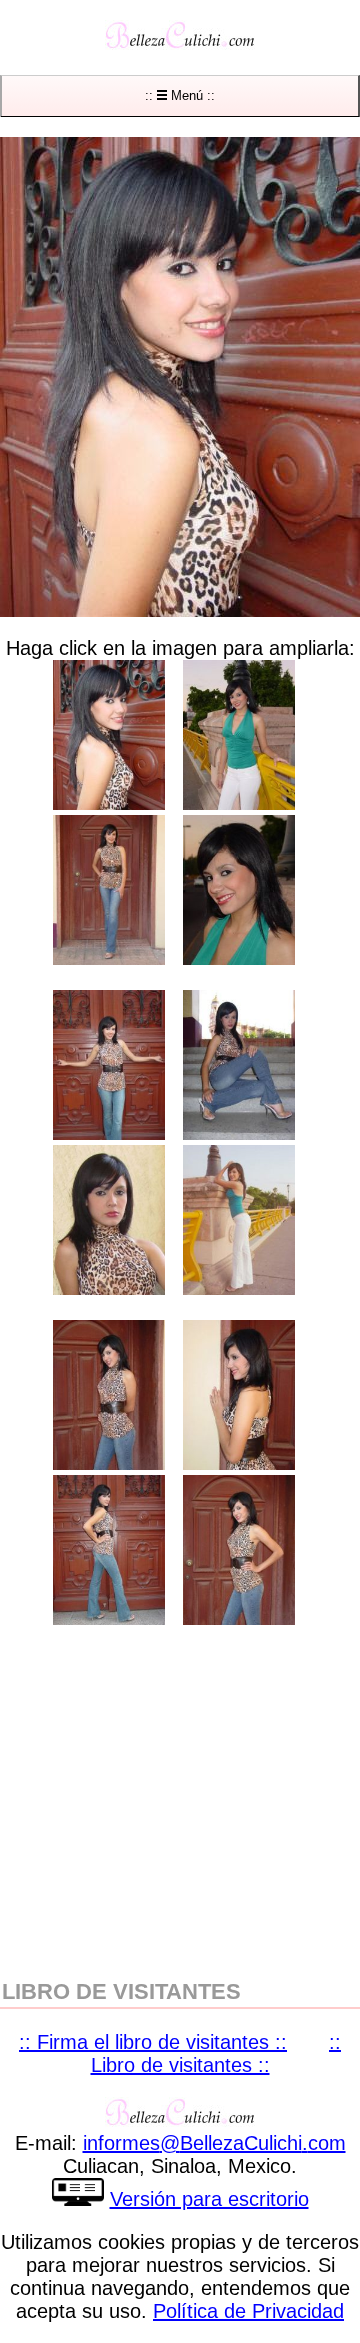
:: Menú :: (180, 95)
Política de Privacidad (248, 2311)
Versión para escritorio (209, 2199)
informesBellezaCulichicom (214, 2143)
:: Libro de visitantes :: (216, 2053)
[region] (180, 1800)
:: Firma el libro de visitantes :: (153, 2042)
